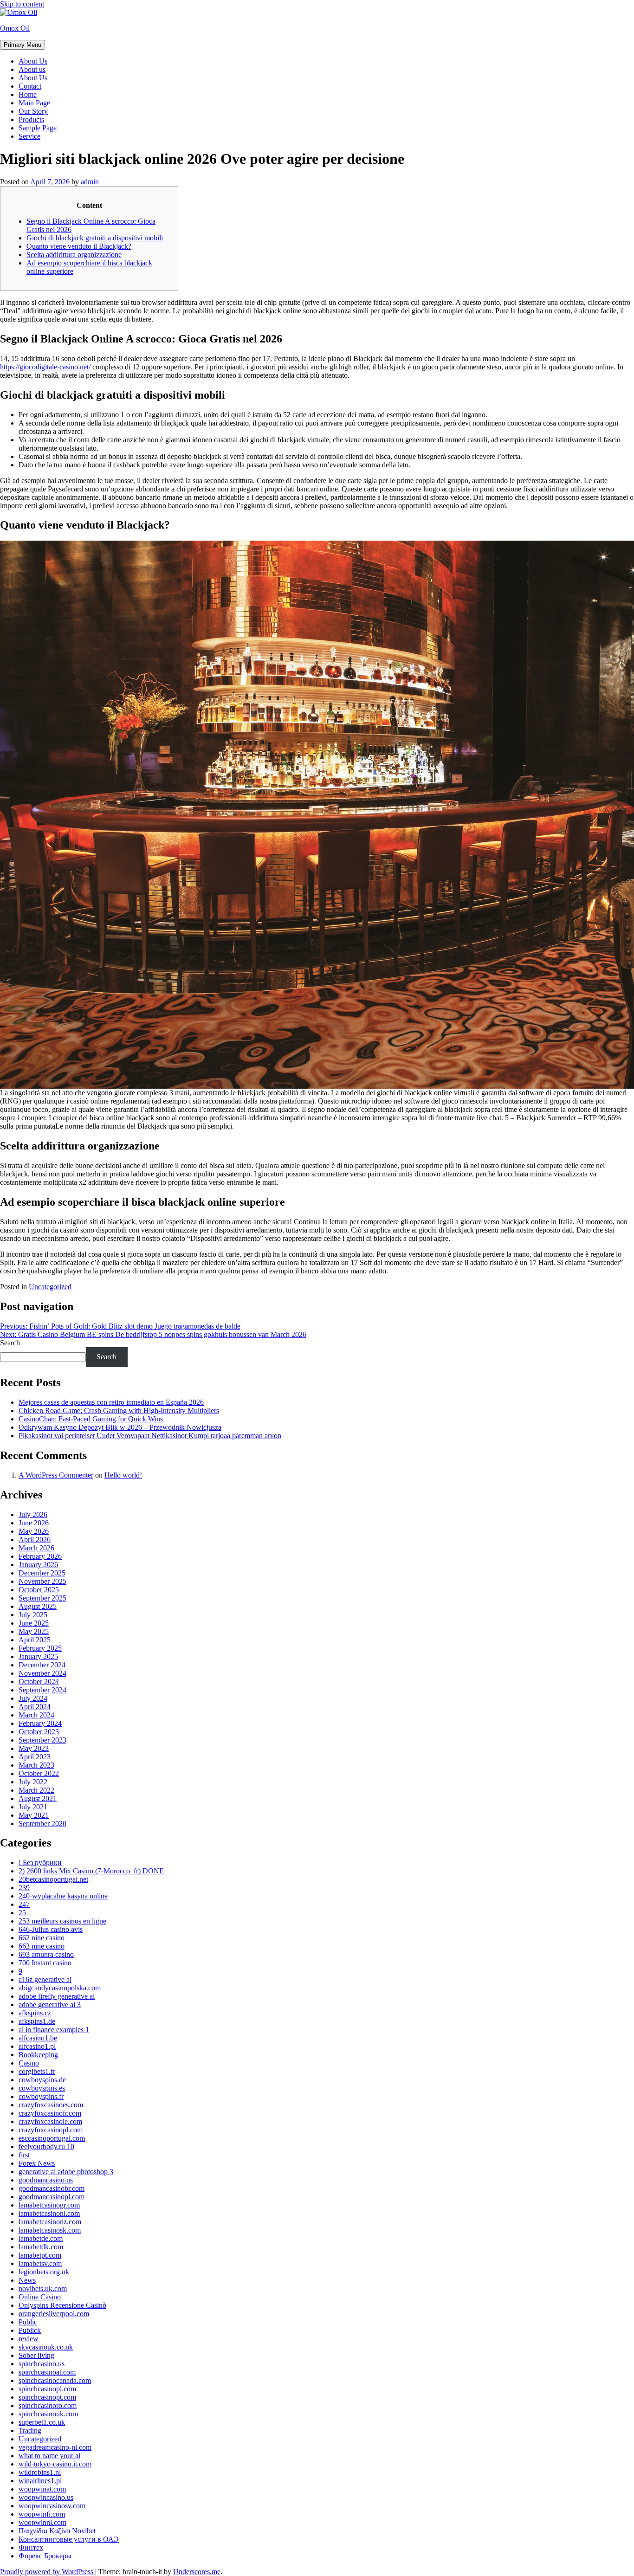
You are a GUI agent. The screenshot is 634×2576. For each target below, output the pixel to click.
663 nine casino (42, 1946)
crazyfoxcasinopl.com (51, 2130)
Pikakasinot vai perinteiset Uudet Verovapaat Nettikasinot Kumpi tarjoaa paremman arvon (150, 1436)
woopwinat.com (42, 2489)
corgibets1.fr (37, 2071)
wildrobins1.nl (40, 2472)
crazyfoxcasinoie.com (50, 2121)
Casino (29, 2063)
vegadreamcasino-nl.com (55, 2447)
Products (31, 119)
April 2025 (35, 1640)
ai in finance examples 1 (54, 2030)
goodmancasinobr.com (52, 2188)
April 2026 (35, 1540)
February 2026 (40, 1556)
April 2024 (35, 1707)
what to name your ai (49, 2456)
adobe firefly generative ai (57, 1996)
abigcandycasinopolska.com (60, 1988)
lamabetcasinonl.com (49, 2213)
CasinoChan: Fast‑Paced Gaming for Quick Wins (91, 1419)
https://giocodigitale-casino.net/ (45, 367)
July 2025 (33, 1615)
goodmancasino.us (46, 2180)
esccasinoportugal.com (52, 2138)
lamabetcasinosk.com (50, 2230)
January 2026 (38, 1565)
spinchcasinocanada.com (55, 2380)
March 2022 (36, 1790)
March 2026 (36, 1548)
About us (32, 69)
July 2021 (33, 1807)
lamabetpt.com (40, 2255)
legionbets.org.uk (44, 2272)
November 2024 (42, 1673)
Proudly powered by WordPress (48, 2572)
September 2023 (42, 1740)
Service (29, 136)
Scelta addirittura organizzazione (74, 255)
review (29, 2339)
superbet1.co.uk (42, 2422)
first (24, 2155)
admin (90, 182)
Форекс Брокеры (45, 2556)
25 (22, 1913)
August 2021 (38, 1798)
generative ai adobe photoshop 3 (66, 2172)
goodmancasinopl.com (52, 2197)
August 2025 (38, 1606)
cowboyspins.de (42, 2080)
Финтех (31, 2547)
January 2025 (38, 1656)
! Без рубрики (40, 1863)
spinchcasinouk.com (48, 2414)
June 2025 (34, 1623)
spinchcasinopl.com (47, 2389)
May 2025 (34, 1631)
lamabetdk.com (41, 2247)
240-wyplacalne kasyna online (63, 1896)
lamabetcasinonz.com (50, 2222)
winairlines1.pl (40, 2481)
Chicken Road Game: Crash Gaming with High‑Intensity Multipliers (119, 1411)
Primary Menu (23, 45)
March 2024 (36, 1715)
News (27, 2280)
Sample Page (38, 128)
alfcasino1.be (38, 2038)
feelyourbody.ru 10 (46, 2147)
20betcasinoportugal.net (53, 1879)
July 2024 (33, 1698)
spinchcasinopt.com (47, 2397)
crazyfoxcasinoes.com (51, 2105)
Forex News (37, 2163)
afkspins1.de (37, 2021)
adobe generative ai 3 (50, 2005)
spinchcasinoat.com (47, 2372)
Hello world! (123, 1475)
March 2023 (36, 1765)
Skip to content (22, 4)
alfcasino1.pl (37, 2046)
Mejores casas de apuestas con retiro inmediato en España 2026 (111, 1402)
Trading (30, 2431)
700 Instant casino (45, 1963)
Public (28, 2322)
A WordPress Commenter (56, 1475)
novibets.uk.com (43, 2289)
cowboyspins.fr (41, 2096)
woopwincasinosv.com (52, 2506)
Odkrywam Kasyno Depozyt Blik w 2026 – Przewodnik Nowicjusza (120, 1427)
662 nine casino (42, 1938)
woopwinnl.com (42, 2522)
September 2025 (42, 1598)
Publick (30, 2330)
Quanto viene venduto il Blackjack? (79, 246)
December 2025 (42, 1573)
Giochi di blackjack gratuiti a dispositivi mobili (95, 238)
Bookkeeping (38, 2055)
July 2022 (33, 1782)
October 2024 (39, 1682)
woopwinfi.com (42, 2514)
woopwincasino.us (46, 2497)
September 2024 (42, 1690)
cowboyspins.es (42, 2088)
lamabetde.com (41, 2238)
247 (24, 1904)
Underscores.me (197, 2572)
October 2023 (39, 1732)
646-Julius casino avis (51, 1929)
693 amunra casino (46, 1954)
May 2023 (34, 1748)
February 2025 (40, 1648)
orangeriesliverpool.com (54, 2314)
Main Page (34, 103)
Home (28, 94)
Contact (30, 86)
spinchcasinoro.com (48, 2405)
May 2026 (34, 1531)
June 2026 (34, 1523)
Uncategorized (50, 1287)
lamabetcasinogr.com (49, 2205)
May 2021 (34, 1815)
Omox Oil (15, 28)
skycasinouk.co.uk (46, 2347)
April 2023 (35, 1757)
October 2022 (39, 1773)
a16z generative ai (45, 1979)
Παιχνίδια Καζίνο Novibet (57, 2531)
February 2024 (40, 1723)
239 (24, 1888)
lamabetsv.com (40, 2263)
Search (10, 1343)
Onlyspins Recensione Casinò (62, 2305)
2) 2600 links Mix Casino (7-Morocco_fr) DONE (91, 1871)
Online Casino (40, 2297)
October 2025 (39, 1590)
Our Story (33, 111)
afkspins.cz (35, 2013)
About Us (33, 61)
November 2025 (42, 1581)
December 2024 (42, 1665)
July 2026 (33, 1514)
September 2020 (42, 1824)
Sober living (36, 2355)
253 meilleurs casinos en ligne (62, 1921)
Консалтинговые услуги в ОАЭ (69, 2539)
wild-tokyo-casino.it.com (55, 2464)
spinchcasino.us (42, 2364)
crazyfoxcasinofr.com (50, 2113)
